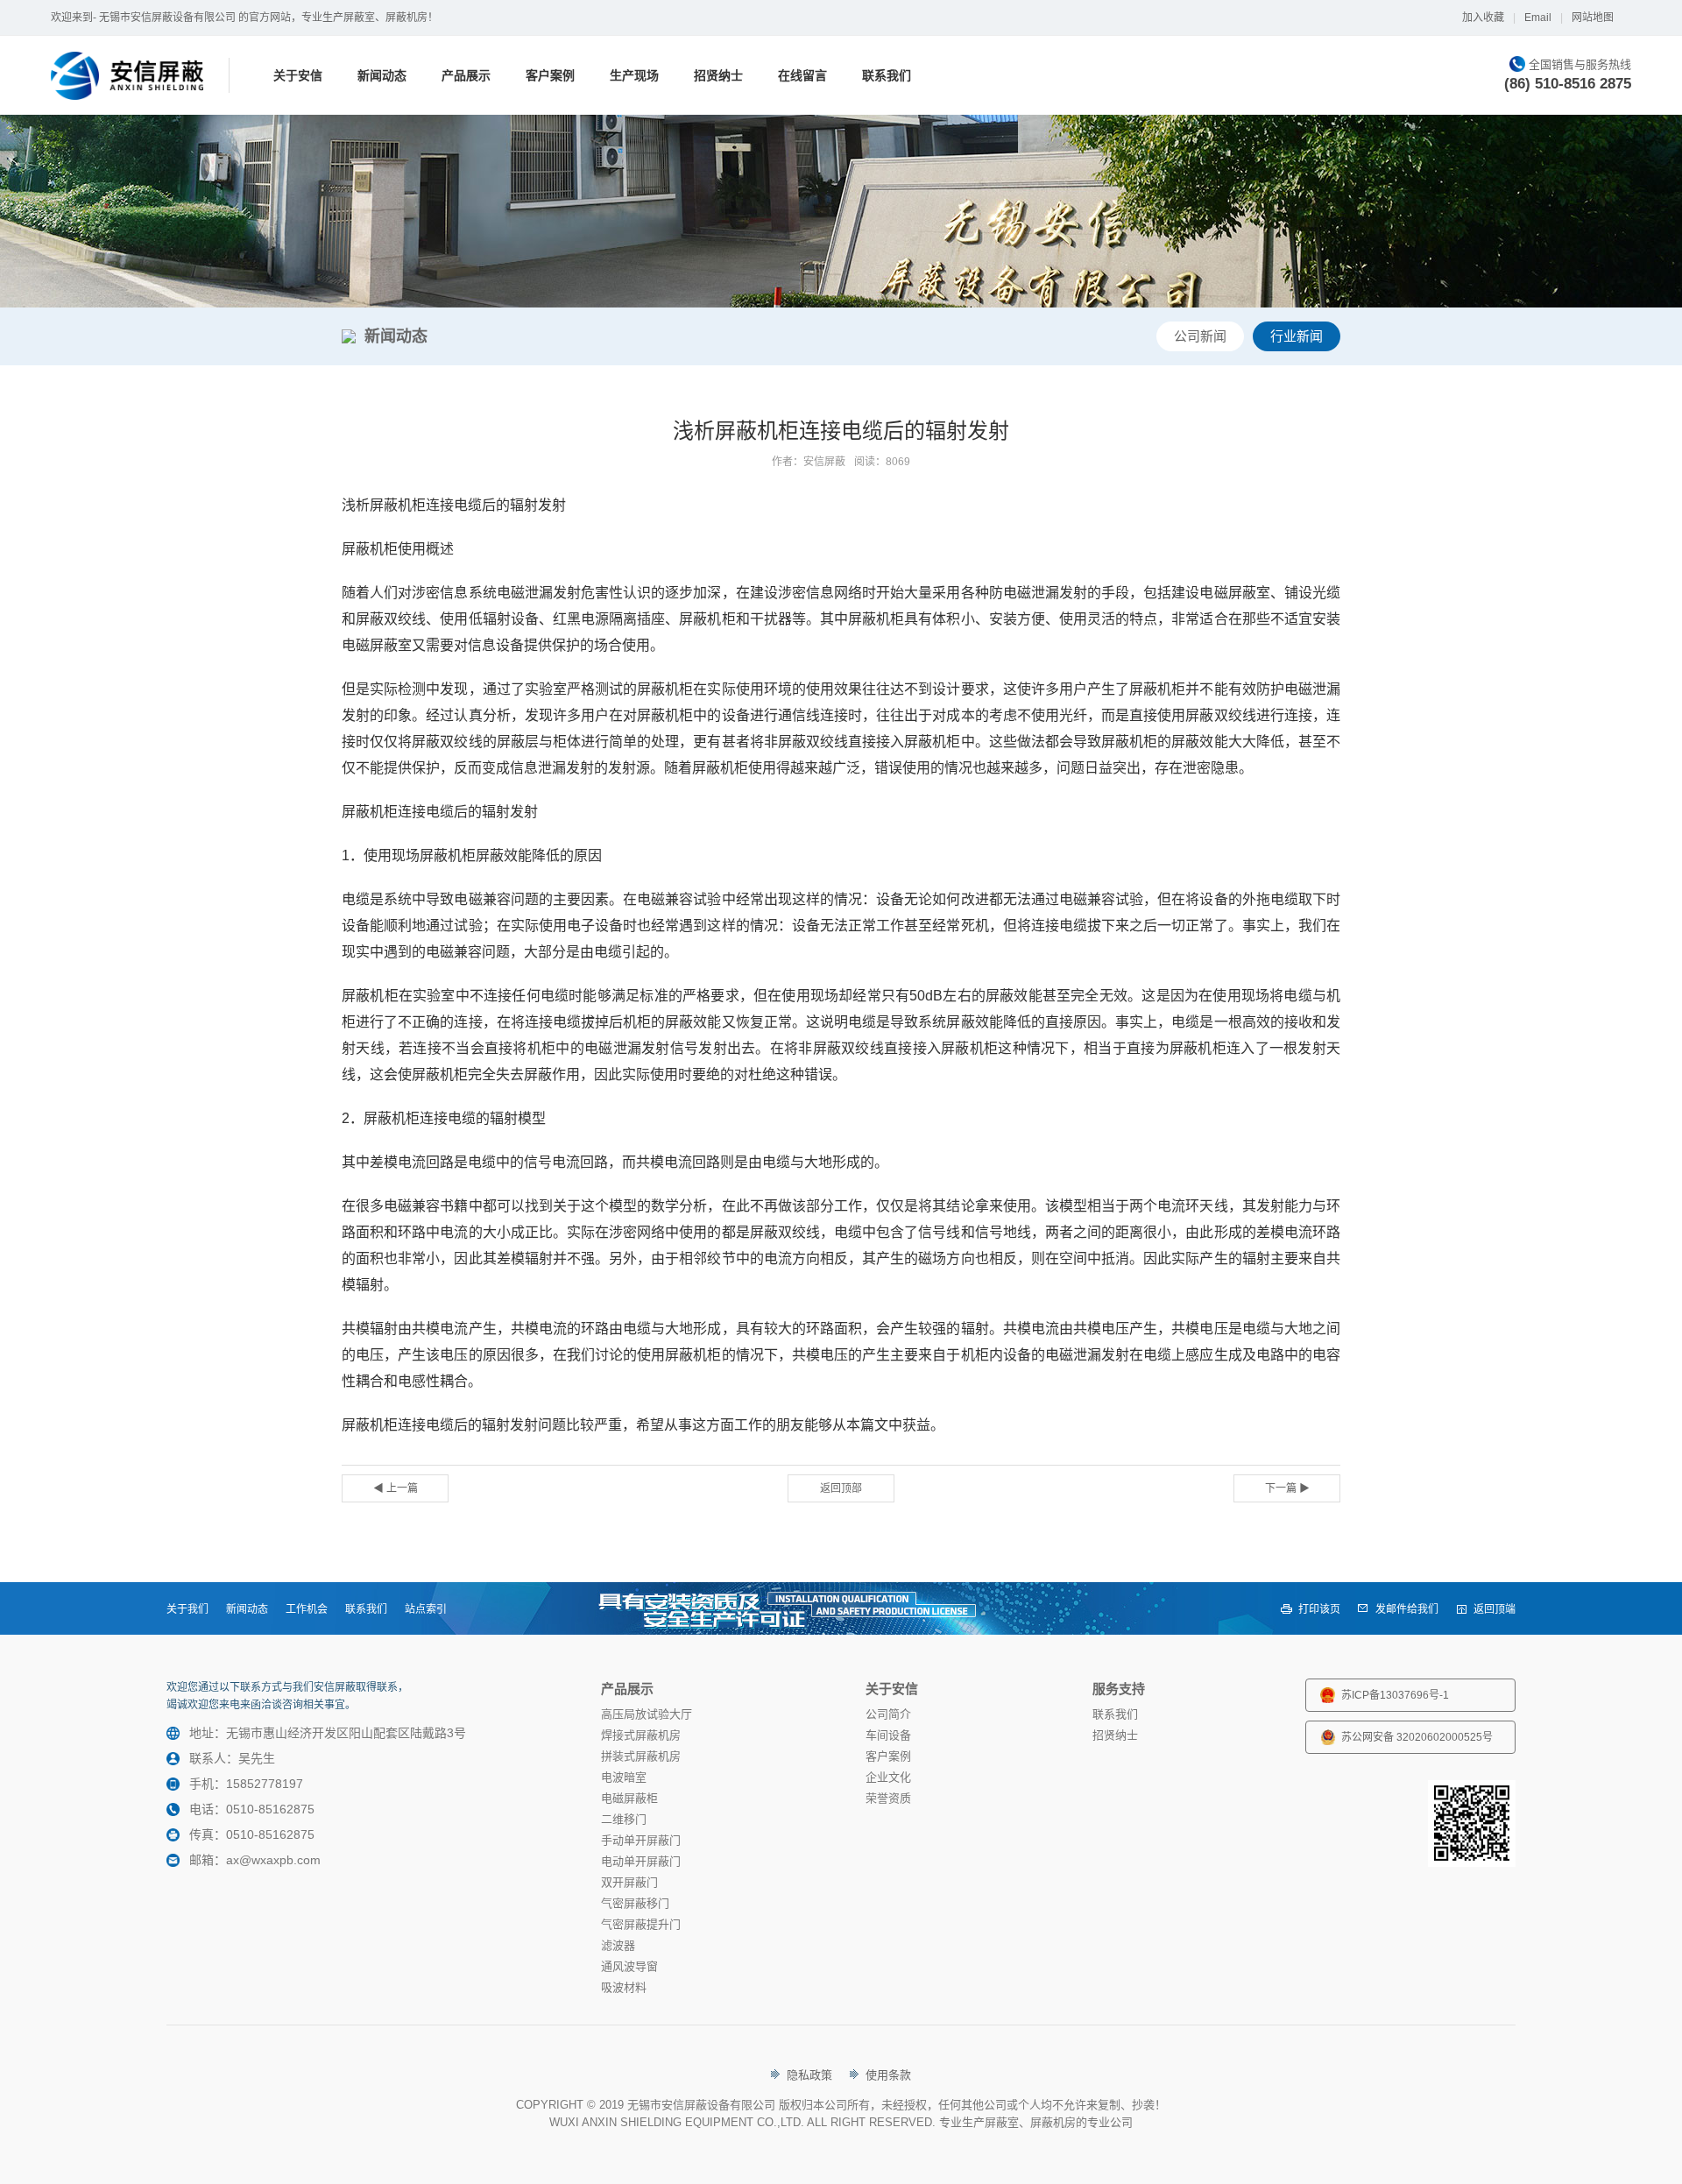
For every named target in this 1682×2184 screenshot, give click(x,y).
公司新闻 (1200, 336)
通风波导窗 (629, 1966)
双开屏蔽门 (629, 1882)
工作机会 (307, 1609)
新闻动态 (382, 75)
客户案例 (550, 75)
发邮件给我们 (1407, 1609)
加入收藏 (1483, 18)
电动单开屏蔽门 (641, 1861)
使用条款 (888, 2075)
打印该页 (1319, 1609)
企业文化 (888, 1777)
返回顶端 (1495, 1609)
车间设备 (888, 1735)
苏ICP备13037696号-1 (1395, 1695)
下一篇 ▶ (1287, 1488)
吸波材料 (624, 1987)
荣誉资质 (888, 1798)
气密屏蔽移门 (635, 1903)
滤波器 (618, 1945)
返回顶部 (841, 1488)
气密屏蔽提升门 (641, 1924)
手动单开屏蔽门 (641, 1840)
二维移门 (624, 1819)
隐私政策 (809, 2075)
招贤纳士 (718, 75)
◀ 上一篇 (396, 1488)
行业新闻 (1297, 336)
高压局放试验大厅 (647, 1714)
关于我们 (187, 1609)
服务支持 (1119, 1689)
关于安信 (298, 75)
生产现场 (634, 75)
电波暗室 (624, 1777)
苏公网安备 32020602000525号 (1417, 1737)
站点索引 (426, 1609)
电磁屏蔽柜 (629, 1798)
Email (1538, 18)
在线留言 (802, 75)
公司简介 (888, 1714)
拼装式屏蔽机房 (641, 1756)
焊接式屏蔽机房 (641, 1735)
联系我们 (887, 75)
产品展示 (466, 75)
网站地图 (1593, 18)
